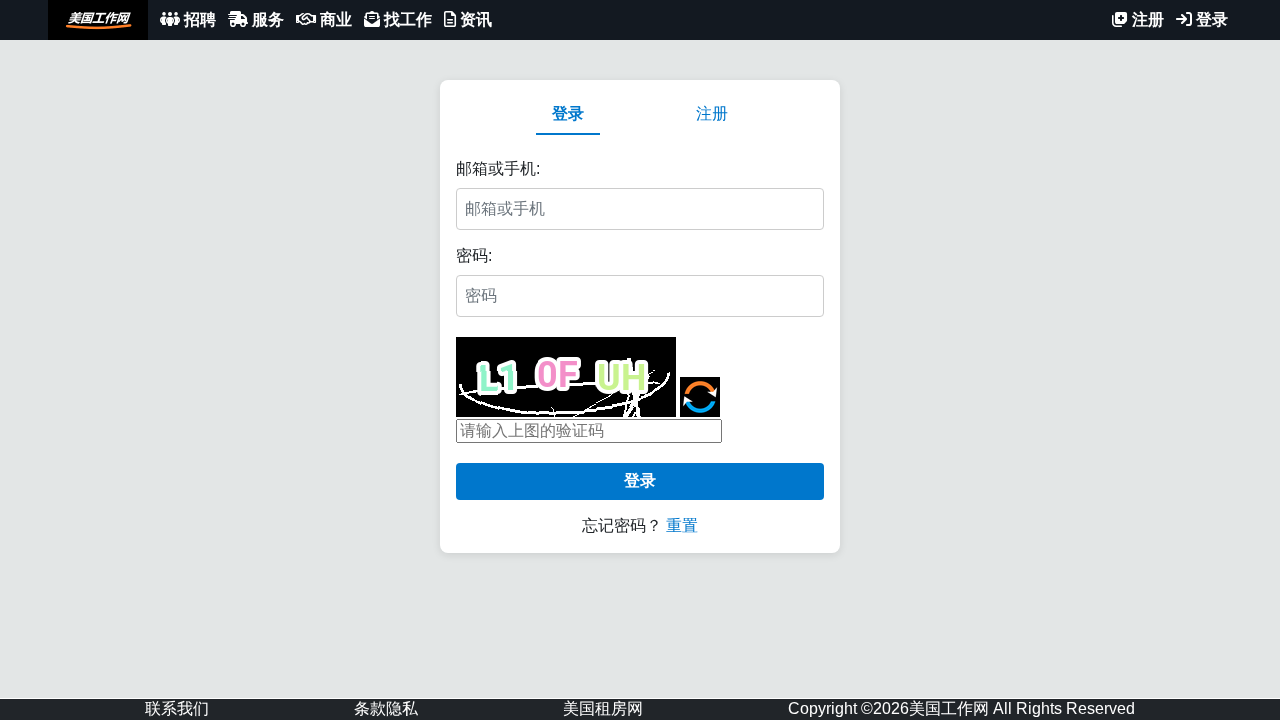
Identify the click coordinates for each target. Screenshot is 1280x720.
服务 (266, 19)
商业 (334, 19)
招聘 (198, 19)
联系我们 (177, 708)
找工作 (406, 19)
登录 (1210, 19)
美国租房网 (603, 708)
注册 (1146, 19)
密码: (474, 255)
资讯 (474, 19)
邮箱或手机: (498, 168)
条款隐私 (386, 708)
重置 (682, 525)
